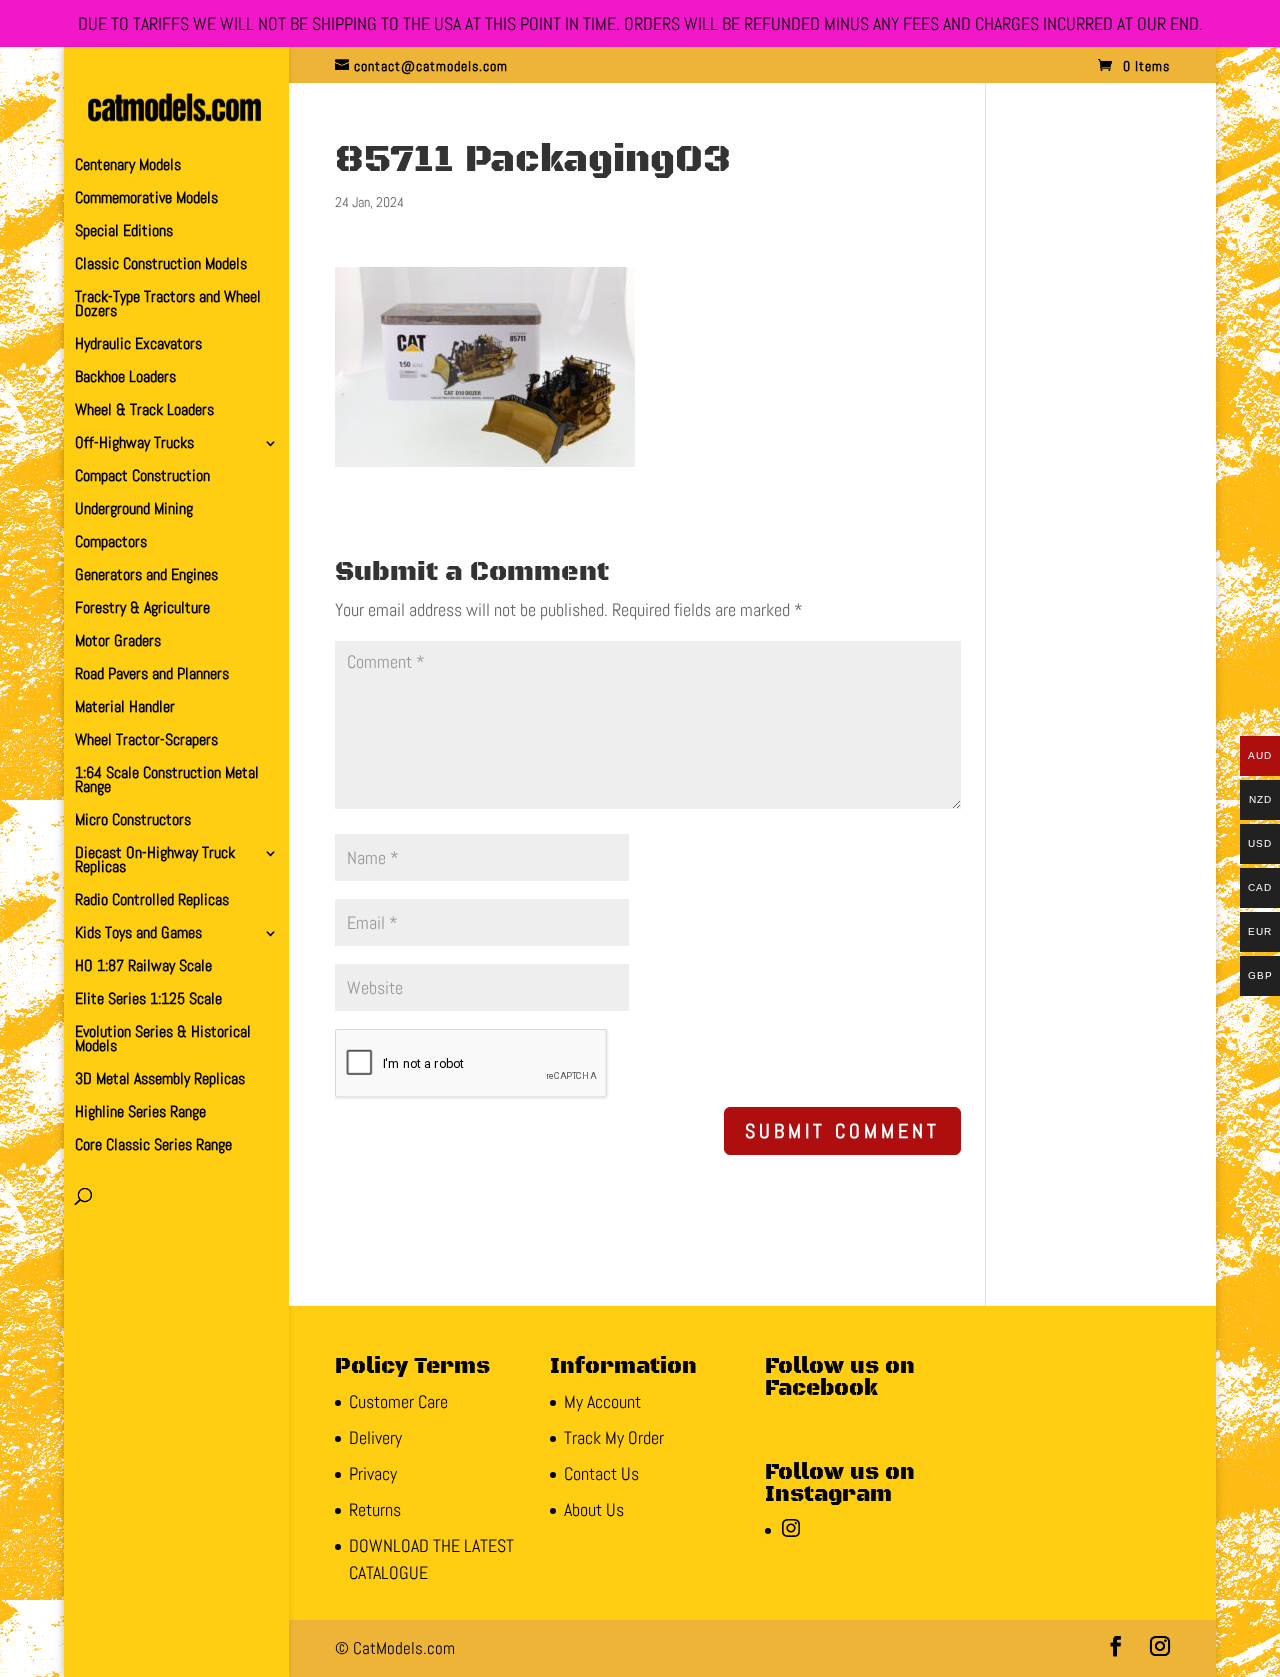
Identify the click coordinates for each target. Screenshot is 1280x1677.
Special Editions (124, 232)
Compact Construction (142, 477)
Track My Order (614, 1437)
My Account (602, 1401)
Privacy (373, 1473)
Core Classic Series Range (153, 1146)
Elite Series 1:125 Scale (148, 1000)
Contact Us (601, 1473)
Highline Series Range (140, 1113)
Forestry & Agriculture (142, 609)
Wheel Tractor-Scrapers (146, 741)
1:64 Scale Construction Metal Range (167, 781)
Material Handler (125, 708)
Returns (375, 1509)
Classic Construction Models (161, 265)
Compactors (111, 543)
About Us (594, 1509)
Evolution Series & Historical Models (163, 1040)
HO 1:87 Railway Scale (143, 967)
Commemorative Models (146, 199)
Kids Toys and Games (138, 934)
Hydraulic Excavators (138, 345)
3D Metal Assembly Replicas (160, 1080)
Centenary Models (128, 166)
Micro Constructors (133, 821)
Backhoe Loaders (125, 378)
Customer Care (398, 1401)
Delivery (375, 1437)
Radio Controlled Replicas (152, 901)
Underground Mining (134, 510)
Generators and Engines (146, 576)
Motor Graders (118, 642)
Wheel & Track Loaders (144, 411)
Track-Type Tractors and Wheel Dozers (168, 305)
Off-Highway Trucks (134, 444)
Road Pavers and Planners (152, 675)
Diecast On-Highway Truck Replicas (155, 861)
